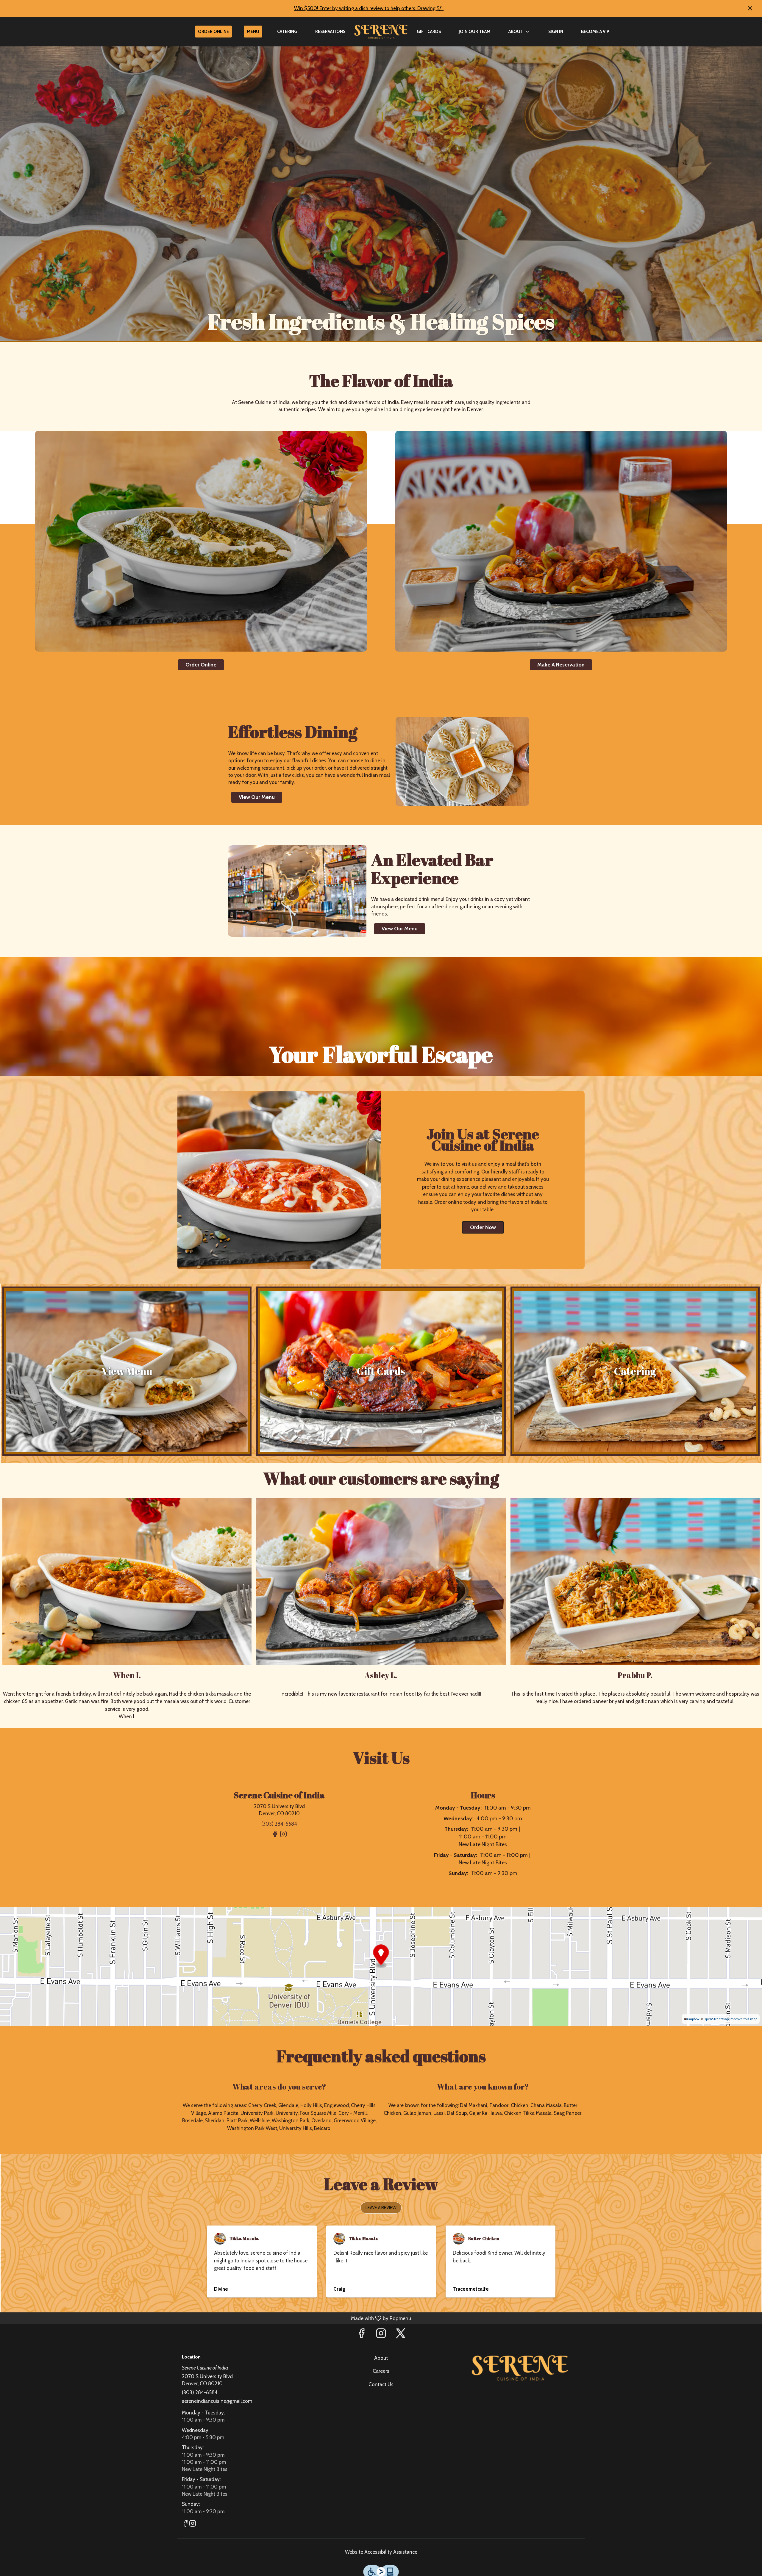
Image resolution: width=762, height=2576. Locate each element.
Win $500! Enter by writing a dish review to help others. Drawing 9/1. (369, 8)
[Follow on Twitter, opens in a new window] (401, 2335)
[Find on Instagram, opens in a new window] (283, 1836)
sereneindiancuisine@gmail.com (217, 2401)
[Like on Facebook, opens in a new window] (275, 1836)
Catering (287, 32)
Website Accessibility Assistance (381, 2552)
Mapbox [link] (693, 2019)
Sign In (556, 32)
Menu (253, 32)
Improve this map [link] (743, 2019)
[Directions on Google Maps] (381, 1966)
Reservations (330, 32)
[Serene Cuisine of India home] (381, 32)
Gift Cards (429, 32)
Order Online (213, 32)
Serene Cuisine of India (520, 2368)
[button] (519, 32)
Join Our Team (475, 32)
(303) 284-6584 (200, 2392)
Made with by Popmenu (207, 2318)
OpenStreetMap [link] (716, 2019)
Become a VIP (595, 32)
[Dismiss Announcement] (750, 8)
